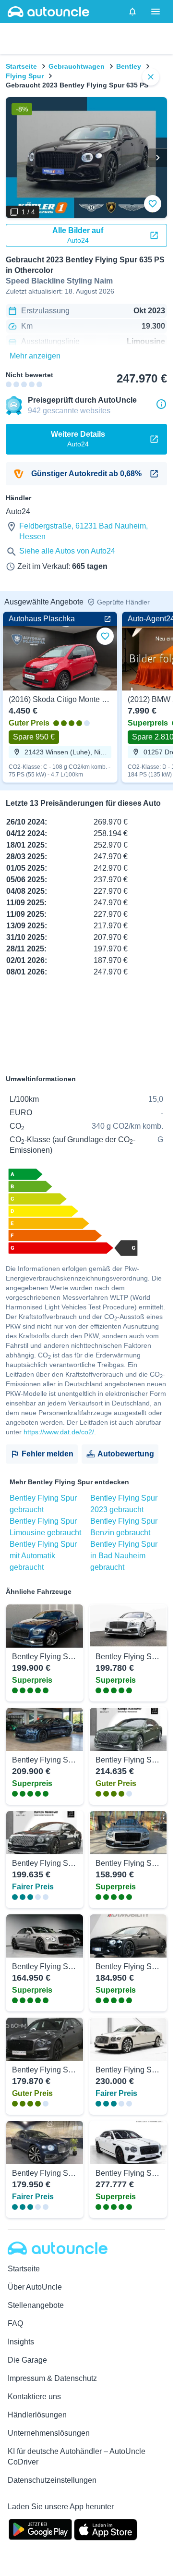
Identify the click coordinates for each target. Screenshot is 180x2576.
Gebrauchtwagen (77, 66)
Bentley (129, 66)
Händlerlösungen (37, 2415)
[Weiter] (157, 158)
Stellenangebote (36, 2305)
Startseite (21, 66)
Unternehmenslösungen (49, 2433)
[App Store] (106, 2528)
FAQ (15, 2323)
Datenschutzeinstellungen (52, 2480)
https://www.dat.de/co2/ (59, 1432)
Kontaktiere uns (34, 2397)
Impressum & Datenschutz (52, 2378)
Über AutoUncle (35, 2287)
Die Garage (27, 2360)
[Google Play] (40, 2528)
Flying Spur (25, 76)
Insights (21, 2342)
